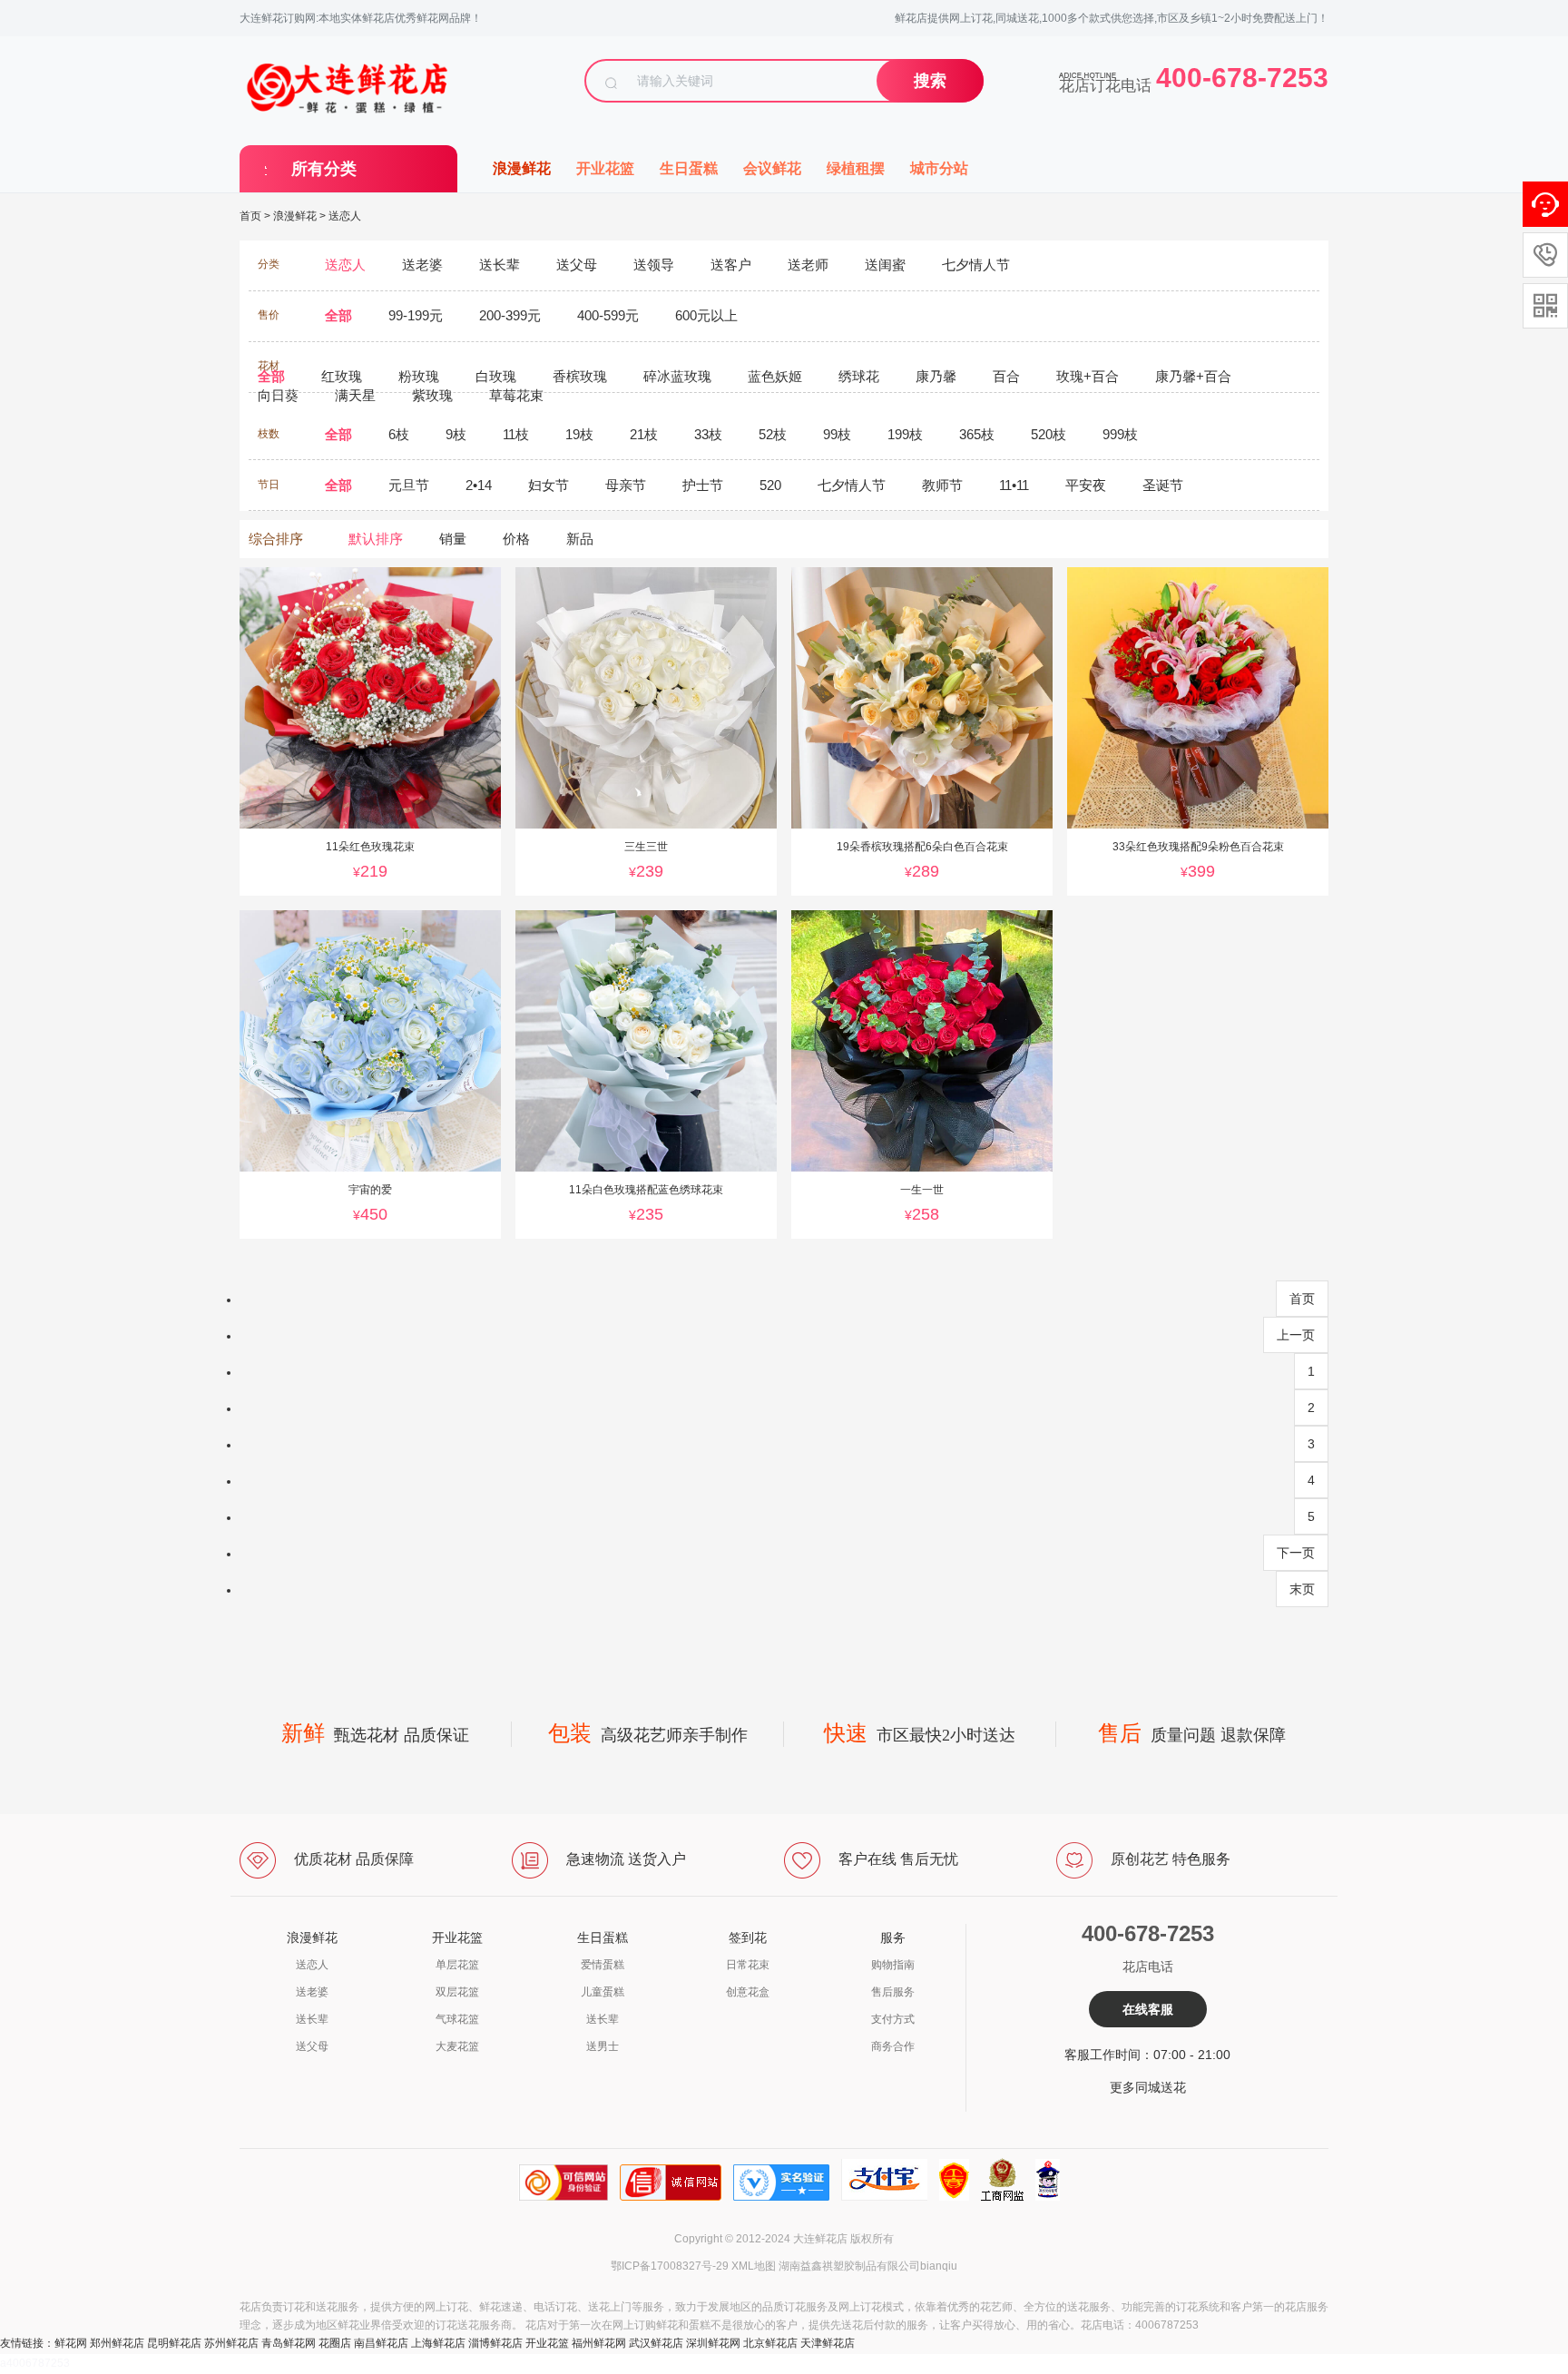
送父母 (312, 2046)
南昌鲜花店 (381, 2343)
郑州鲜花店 (117, 2343)
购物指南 (893, 1965)
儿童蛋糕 (603, 1992)
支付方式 (893, 2019)
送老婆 (312, 1992)
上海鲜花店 (438, 2343)
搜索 (930, 81)
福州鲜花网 (599, 2343)
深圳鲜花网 (713, 2343)
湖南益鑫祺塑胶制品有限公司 (849, 2266)
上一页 (1296, 1335)
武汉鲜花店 (656, 2343)
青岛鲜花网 (289, 2343)
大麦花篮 (457, 2046)
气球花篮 (457, 2019)
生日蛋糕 (689, 168)
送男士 (603, 2046)
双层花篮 (457, 1992)
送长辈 (312, 2019)
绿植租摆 (856, 168)
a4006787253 (35, 2363)
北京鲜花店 (770, 2343)
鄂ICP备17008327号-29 (670, 2266)
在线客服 (1148, 2009)
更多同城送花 (1148, 2087)
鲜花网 (71, 2343)
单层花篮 (457, 1965)
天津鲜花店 (828, 2343)
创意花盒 (748, 1992)
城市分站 (939, 168)
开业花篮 (605, 168)
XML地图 (754, 2266)
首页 (250, 216)
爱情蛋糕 (603, 1965)
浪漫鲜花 (522, 168)
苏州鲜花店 (231, 2343)
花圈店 (335, 2343)
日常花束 (748, 1965)
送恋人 (345, 216)
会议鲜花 (772, 168)
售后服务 (893, 1992)
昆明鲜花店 (174, 2343)
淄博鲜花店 (495, 2343)
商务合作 (893, 2046)
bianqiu (939, 2266)
